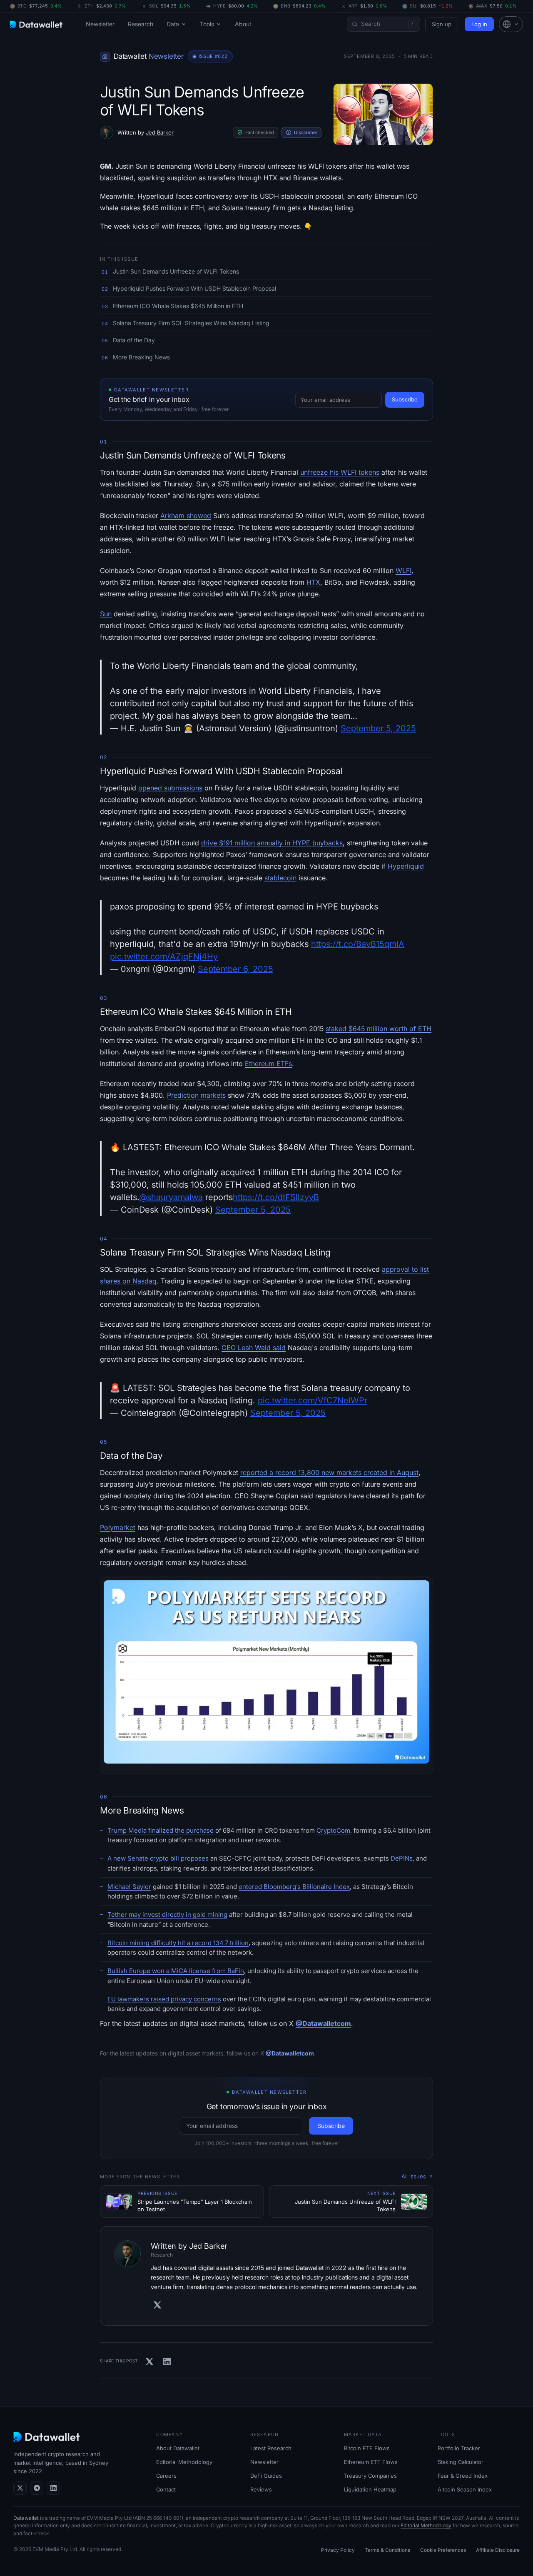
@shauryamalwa (171, 1197)
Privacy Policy (338, 2550)
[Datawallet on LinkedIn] (53, 2488)
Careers (166, 2476)
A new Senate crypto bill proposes (158, 1858)
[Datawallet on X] (20, 2488)
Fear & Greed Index (463, 2476)
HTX (313, 582)
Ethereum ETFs (268, 1064)
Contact (166, 2489)
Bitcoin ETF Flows (367, 2448)
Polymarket (118, 1527)
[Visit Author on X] (157, 2305)
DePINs (402, 1858)
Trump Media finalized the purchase (161, 1830)
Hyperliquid (406, 866)
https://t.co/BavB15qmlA (358, 944)
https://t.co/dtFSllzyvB (276, 1197)
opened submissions (170, 788)
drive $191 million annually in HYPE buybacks (272, 843)
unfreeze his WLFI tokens (340, 472)
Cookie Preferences (443, 2550)
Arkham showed (186, 516)
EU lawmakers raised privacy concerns (164, 1999)
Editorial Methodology (184, 2462)
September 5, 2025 (378, 728)
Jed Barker (160, 132)
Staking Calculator (461, 2462)
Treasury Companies (370, 2476)
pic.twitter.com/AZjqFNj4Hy (164, 957)
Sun (106, 614)
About (243, 24)
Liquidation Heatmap (370, 2489)
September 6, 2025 (235, 969)
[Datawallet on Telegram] (37, 2488)
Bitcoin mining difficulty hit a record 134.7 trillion (178, 1943)
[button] (511, 24)
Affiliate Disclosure (498, 2550)
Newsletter (100, 24)
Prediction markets (196, 1095)
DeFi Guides (266, 2476)
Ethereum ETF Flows (371, 2462)
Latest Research (271, 2448)
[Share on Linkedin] (167, 2362)
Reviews (261, 2489)
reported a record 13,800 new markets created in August (329, 1472)
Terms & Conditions (387, 2550)
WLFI (403, 571)
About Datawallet (178, 2448)
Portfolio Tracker (459, 2448)
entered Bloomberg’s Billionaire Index (294, 1887)
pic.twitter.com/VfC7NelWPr (313, 1400)
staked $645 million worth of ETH (379, 1029)
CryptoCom (333, 1830)
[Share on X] (149, 2362)
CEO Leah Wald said (254, 1348)
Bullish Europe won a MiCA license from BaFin (176, 1971)
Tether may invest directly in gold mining (167, 1915)
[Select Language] (511, 24)
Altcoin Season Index (465, 2489)
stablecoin (280, 878)
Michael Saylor (129, 1887)
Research (141, 24)
